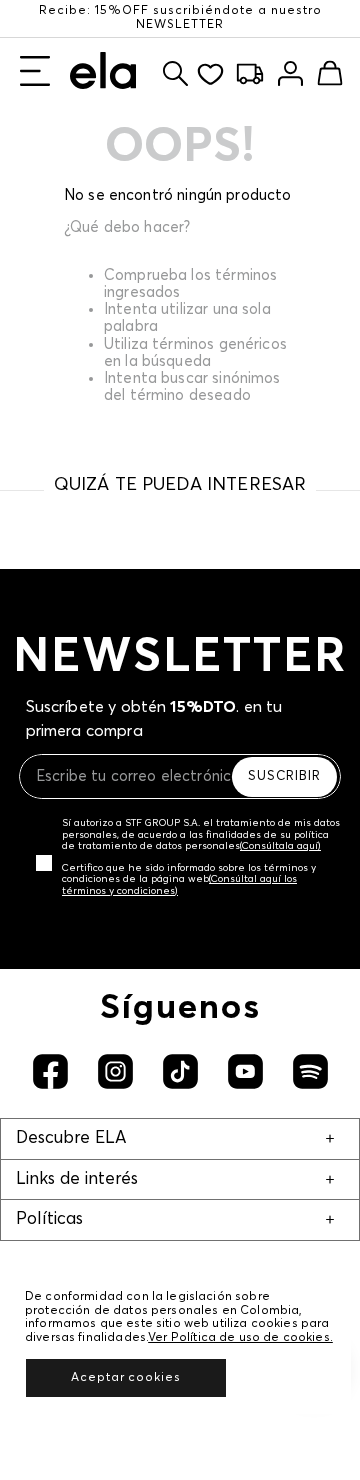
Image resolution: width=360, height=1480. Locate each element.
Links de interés (77, 1179)
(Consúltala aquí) (280, 846)
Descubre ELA (71, 1138)
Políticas (49, 1219)
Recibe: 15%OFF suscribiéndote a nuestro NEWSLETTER (180, 18)
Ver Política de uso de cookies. (240, 1338)
